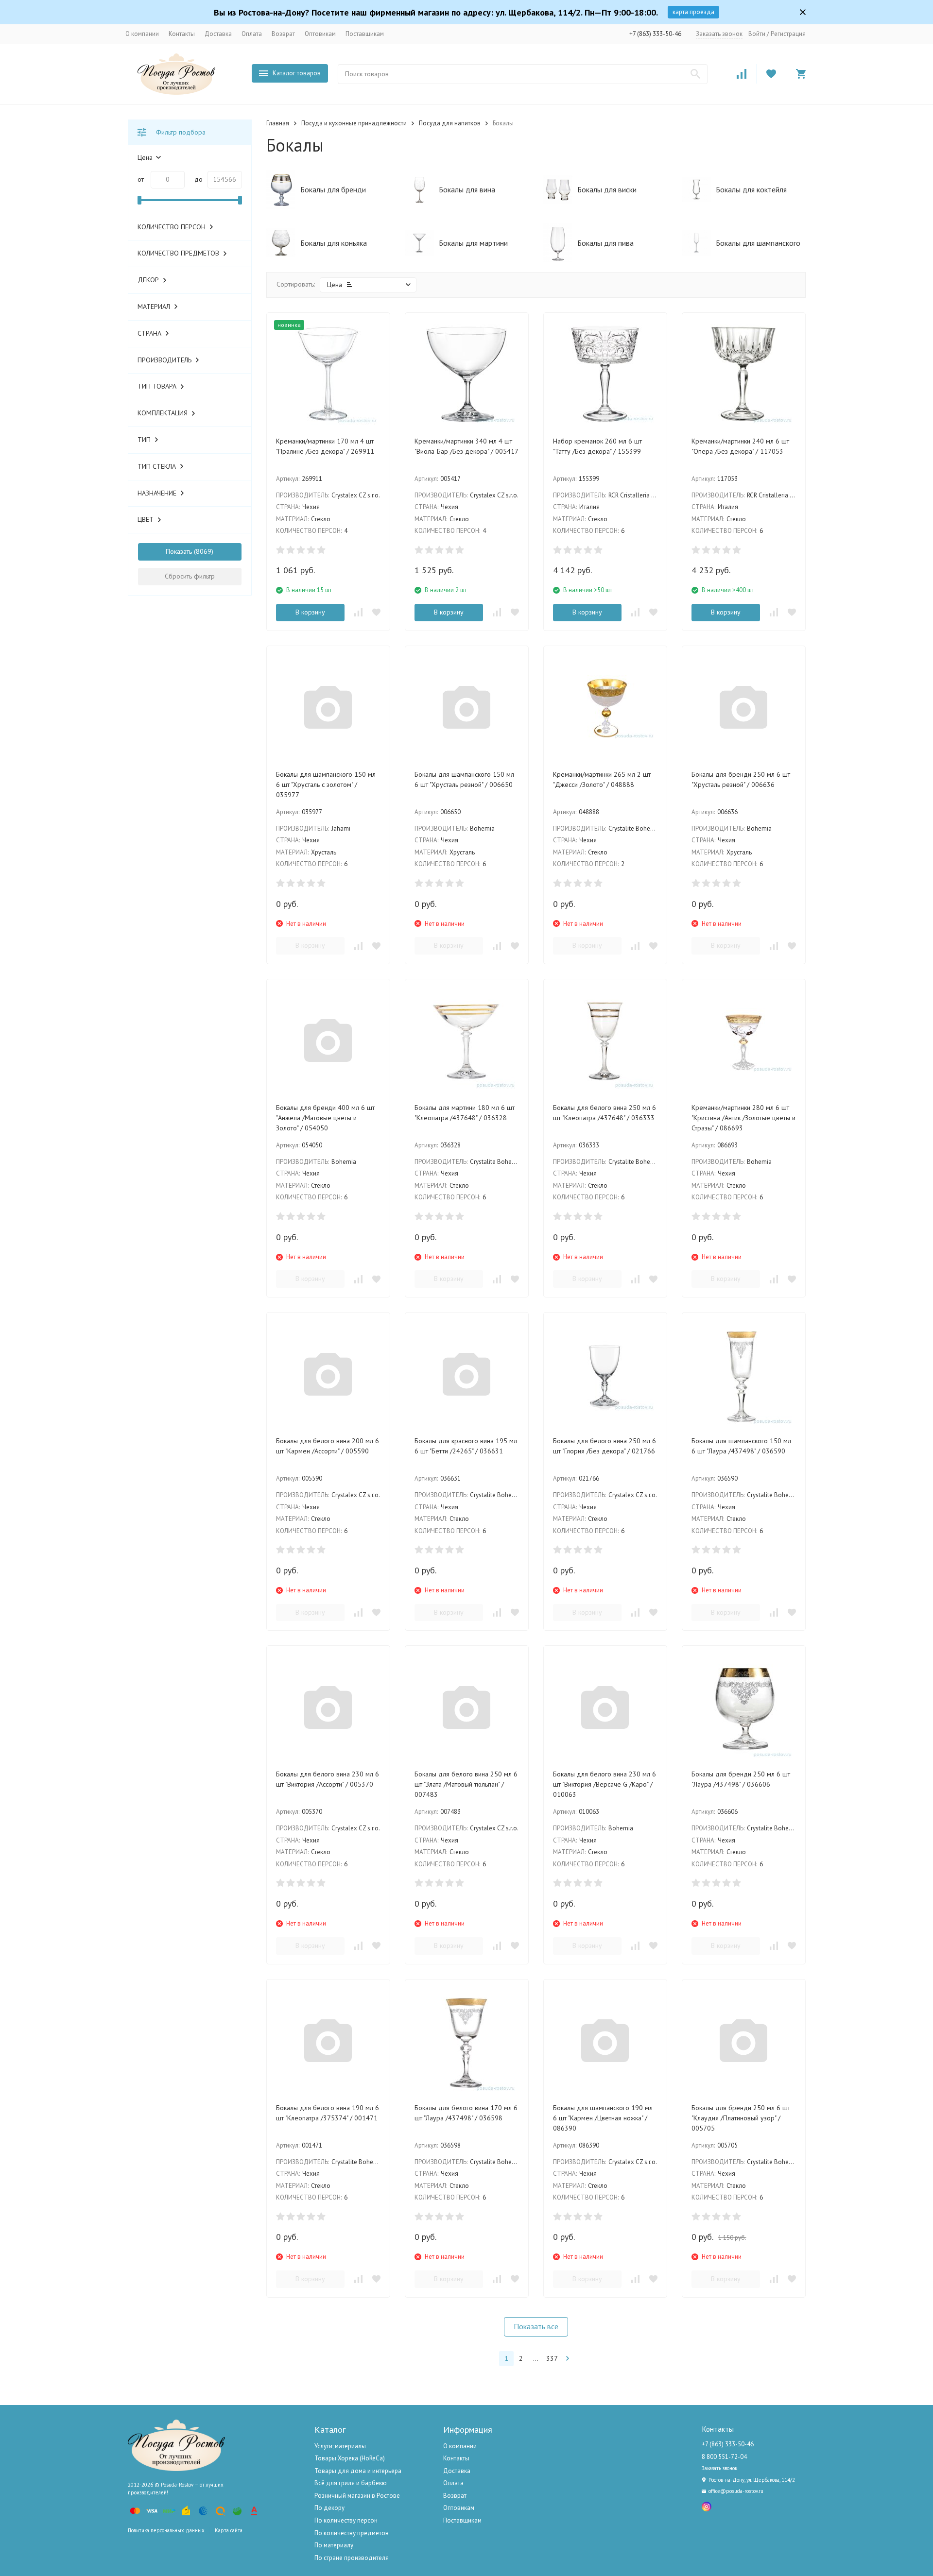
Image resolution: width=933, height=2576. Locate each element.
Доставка (218, 34)
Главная (278, 123)
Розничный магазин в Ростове (357, 2496)
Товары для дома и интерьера (358, 2471)
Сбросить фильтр (190, 576)
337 (552, 2358)
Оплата (252, 34)
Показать (179, 551)
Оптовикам (320, 34)
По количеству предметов (352, 2533)
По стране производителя (352, 2558)
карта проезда (693, 12)
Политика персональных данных (166, 2530)
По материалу (334, 2545)
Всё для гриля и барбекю (351, 2483)
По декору (329, 2508)
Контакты (182, 34)
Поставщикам (365, 34)
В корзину (310, 612)
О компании (142, 34)
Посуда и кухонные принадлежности (354, 123)
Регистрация (788, 34)
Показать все (536, 2326)
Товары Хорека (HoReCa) (350, 2458)
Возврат (283, 34)
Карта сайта (229, 2530)
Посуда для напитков (450, 123)
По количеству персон (346, 2520)
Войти (757, 34)
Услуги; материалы (340, 2446)
